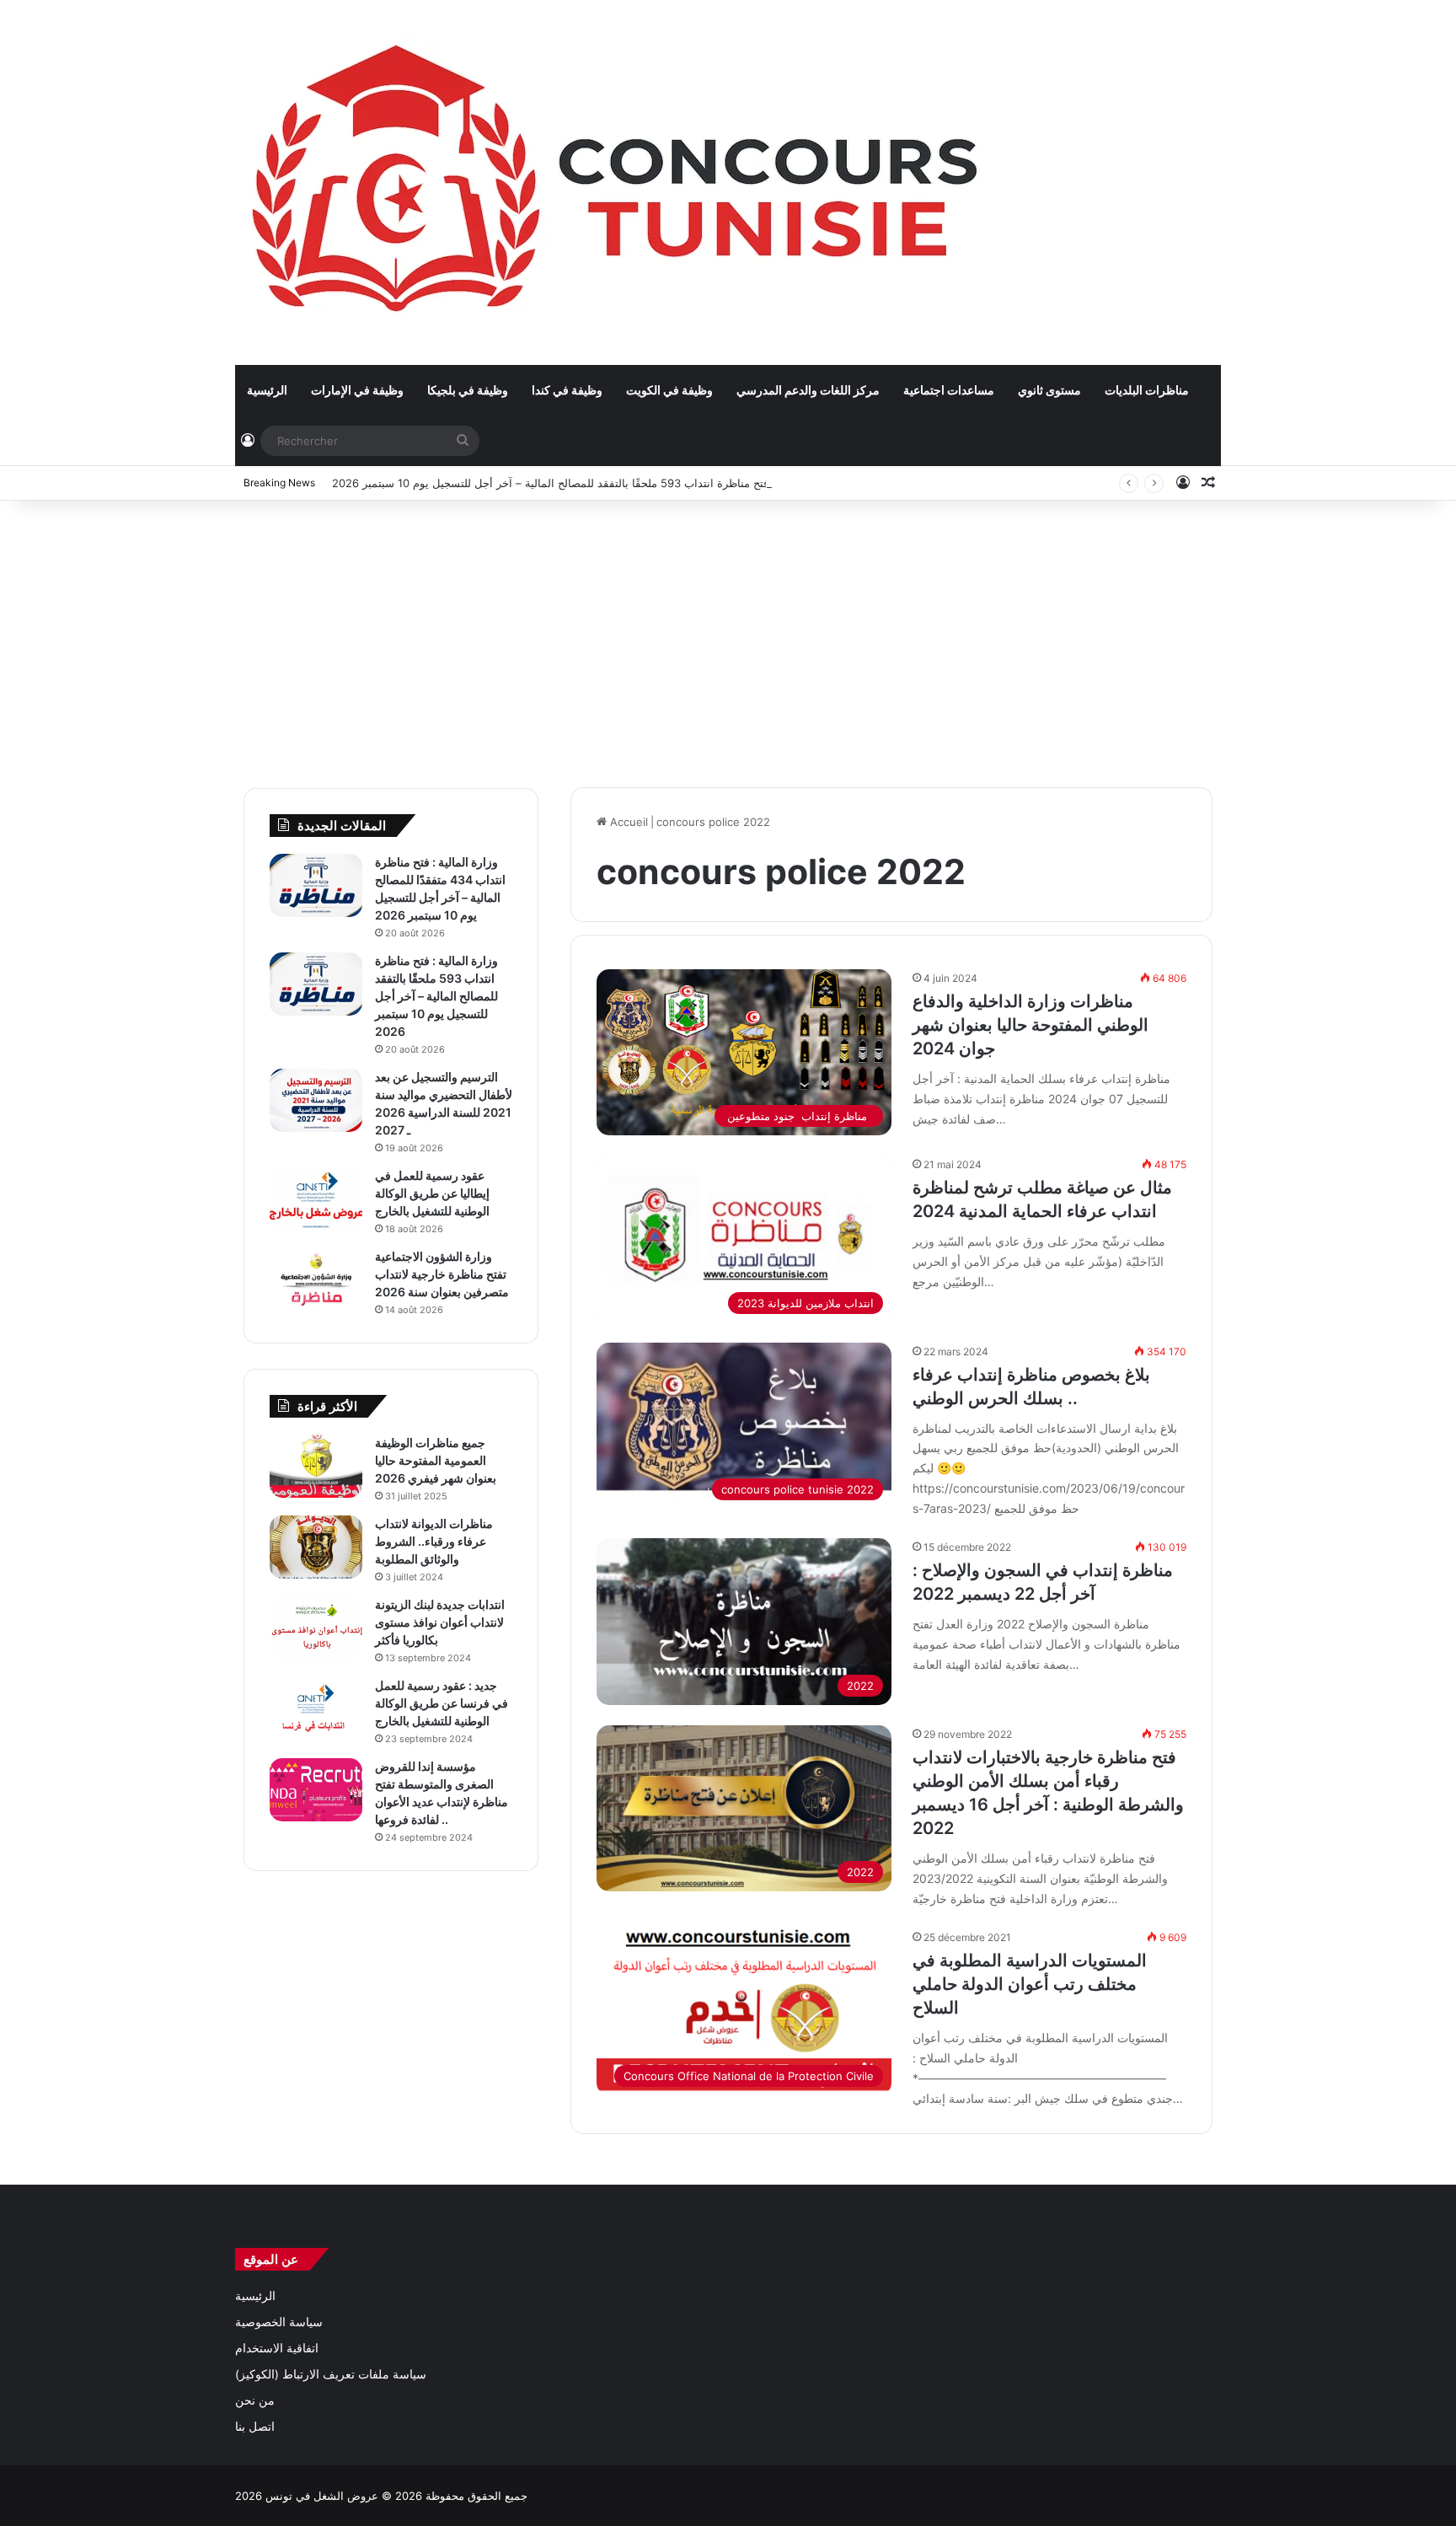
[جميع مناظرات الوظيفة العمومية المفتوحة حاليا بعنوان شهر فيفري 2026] (316, 1466)
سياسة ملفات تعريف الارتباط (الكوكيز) (331, 2374)
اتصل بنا (255, 2427)
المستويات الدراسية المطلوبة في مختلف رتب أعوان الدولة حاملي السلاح (1030, 1984)
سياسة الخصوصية (279, 2322)
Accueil (627, 822)
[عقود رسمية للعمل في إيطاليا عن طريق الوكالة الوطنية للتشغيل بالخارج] (316, 1199)
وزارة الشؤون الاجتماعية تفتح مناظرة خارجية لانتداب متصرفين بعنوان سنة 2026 (442, 1274)
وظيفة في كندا (567, 390)
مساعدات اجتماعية (949, 390)
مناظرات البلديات (1147, 390)
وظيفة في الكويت (669, 390)
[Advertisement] (728, 636)
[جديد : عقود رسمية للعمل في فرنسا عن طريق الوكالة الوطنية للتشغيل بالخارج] (316, 1709)
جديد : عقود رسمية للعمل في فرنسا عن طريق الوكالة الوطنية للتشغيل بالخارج (442, 1703)
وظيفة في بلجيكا (468, 390)
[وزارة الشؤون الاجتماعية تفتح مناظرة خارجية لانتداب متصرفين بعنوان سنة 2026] (316, 1280)
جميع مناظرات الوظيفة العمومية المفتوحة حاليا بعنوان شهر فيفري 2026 (436, 1460)
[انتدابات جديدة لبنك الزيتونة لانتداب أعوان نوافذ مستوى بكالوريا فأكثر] (316, 1628)
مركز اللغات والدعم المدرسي (808, 390)
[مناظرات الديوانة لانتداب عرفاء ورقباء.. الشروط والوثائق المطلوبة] (316, 1547)
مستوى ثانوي (1049, 390)
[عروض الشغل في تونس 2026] (619, 182)
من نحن (255, 2400)
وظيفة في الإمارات (357, 390)
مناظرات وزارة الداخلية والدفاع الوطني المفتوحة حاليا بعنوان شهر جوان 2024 (1030, 1025)
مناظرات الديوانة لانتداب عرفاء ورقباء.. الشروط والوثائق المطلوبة (434, 1541)
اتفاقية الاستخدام (277, 2348)
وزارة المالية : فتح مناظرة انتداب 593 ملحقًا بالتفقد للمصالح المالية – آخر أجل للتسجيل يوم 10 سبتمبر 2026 (584, 483)
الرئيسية (267, 390)
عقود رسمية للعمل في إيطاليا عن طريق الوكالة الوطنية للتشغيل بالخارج (432, 1193)
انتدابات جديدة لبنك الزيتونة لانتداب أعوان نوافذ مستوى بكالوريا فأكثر (440, 1622)
